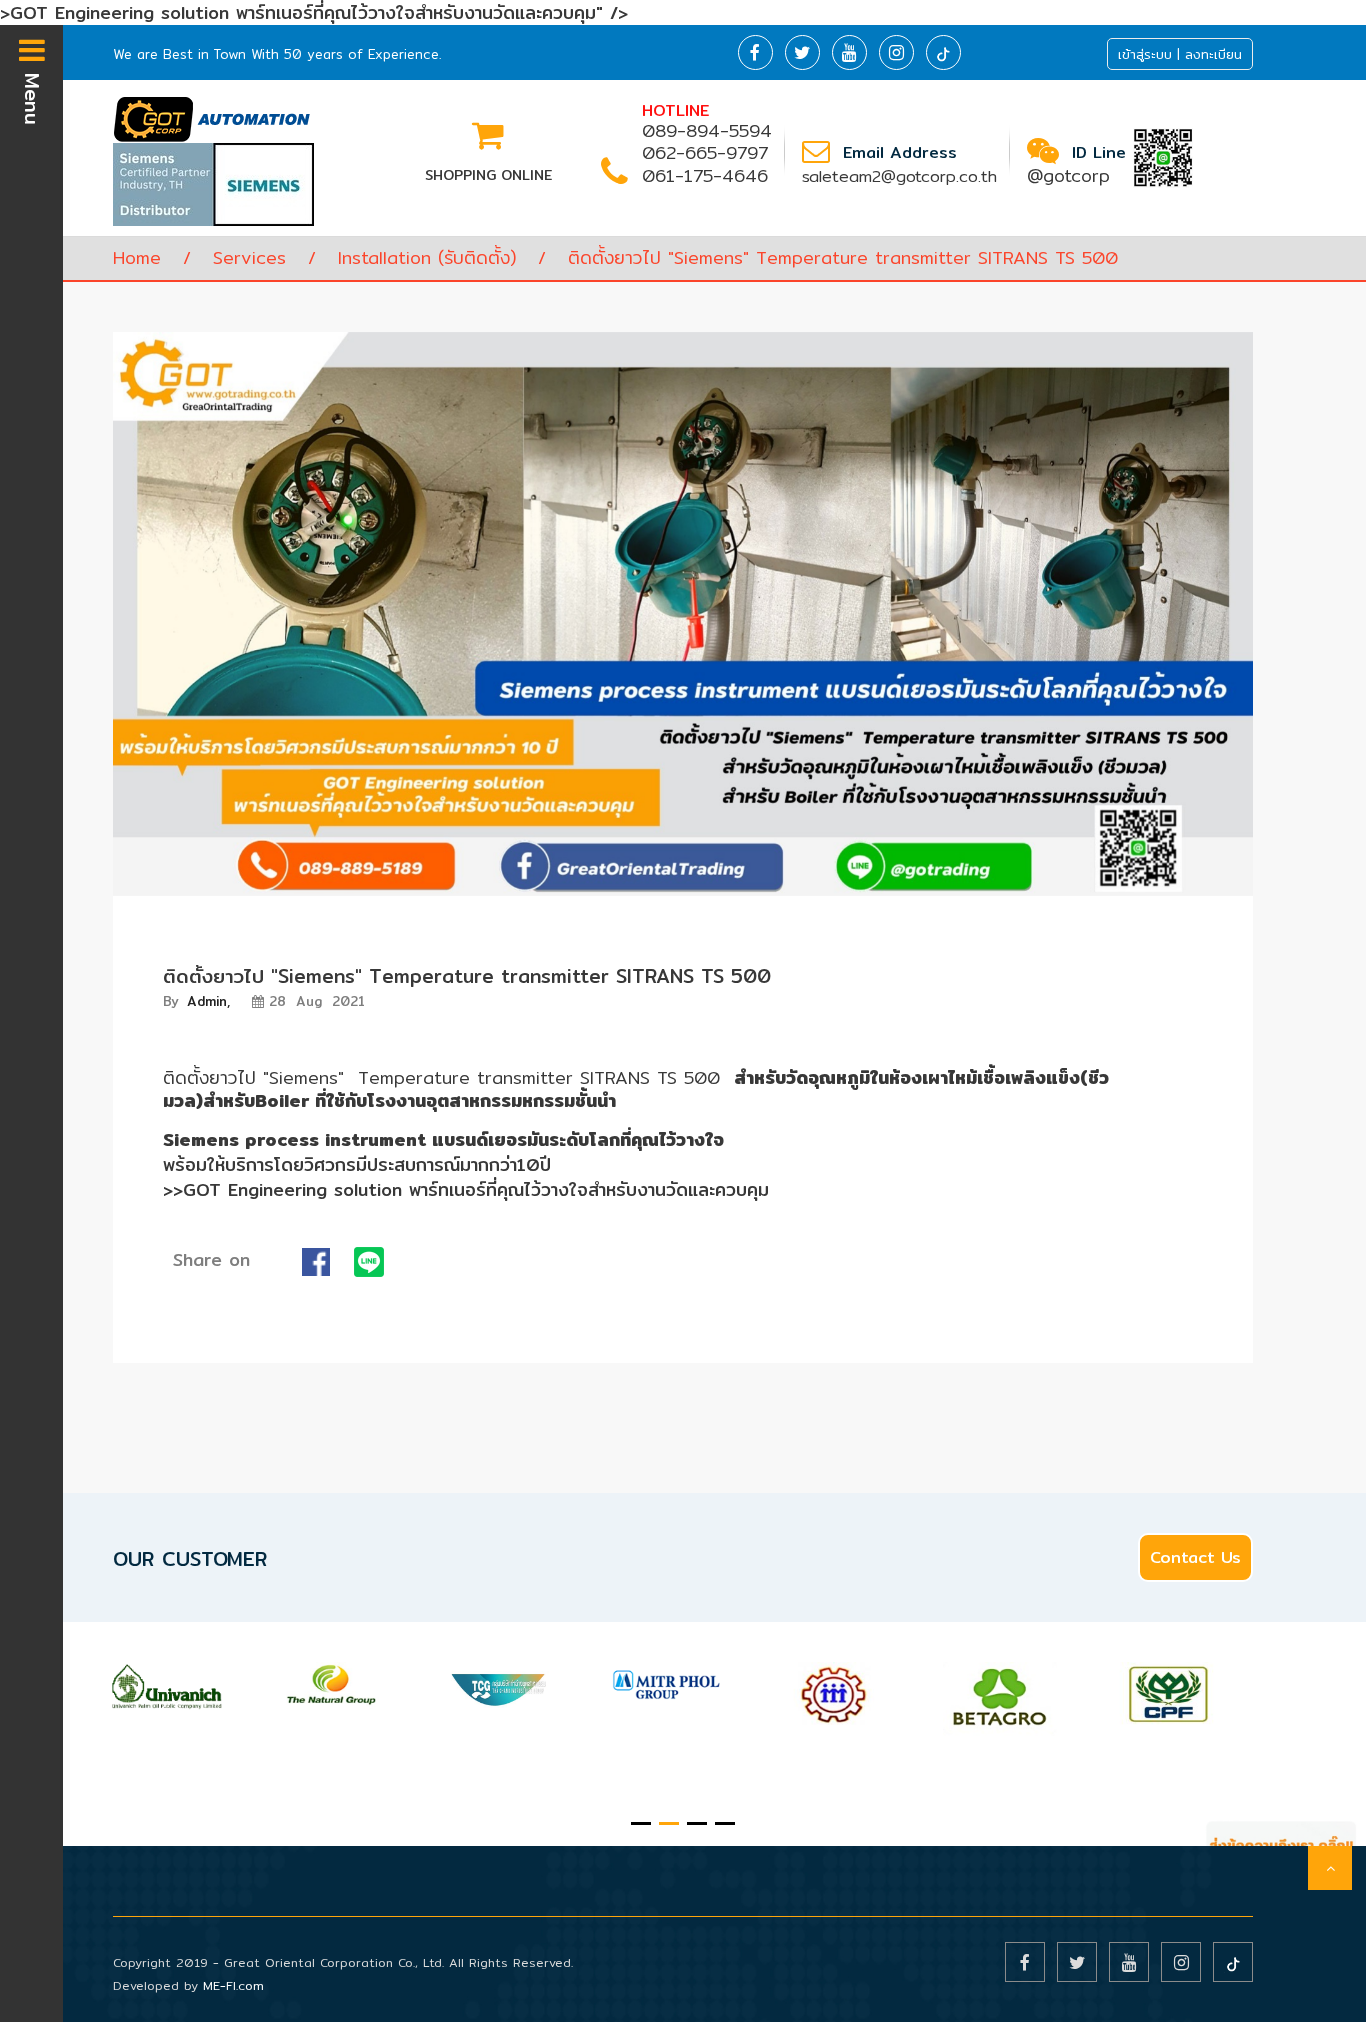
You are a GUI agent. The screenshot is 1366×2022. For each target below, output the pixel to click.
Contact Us (1195, 1557)
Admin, (196, 1001)
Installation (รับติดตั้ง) (427, 257)
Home (137, 257)
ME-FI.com (233, 1985)
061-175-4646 (705, 175)
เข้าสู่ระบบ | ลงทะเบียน (1180, 54)
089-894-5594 (707, 130)
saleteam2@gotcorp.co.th (899, 176)
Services (249, 257)
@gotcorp (1068, 175)
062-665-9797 (705, 152)
